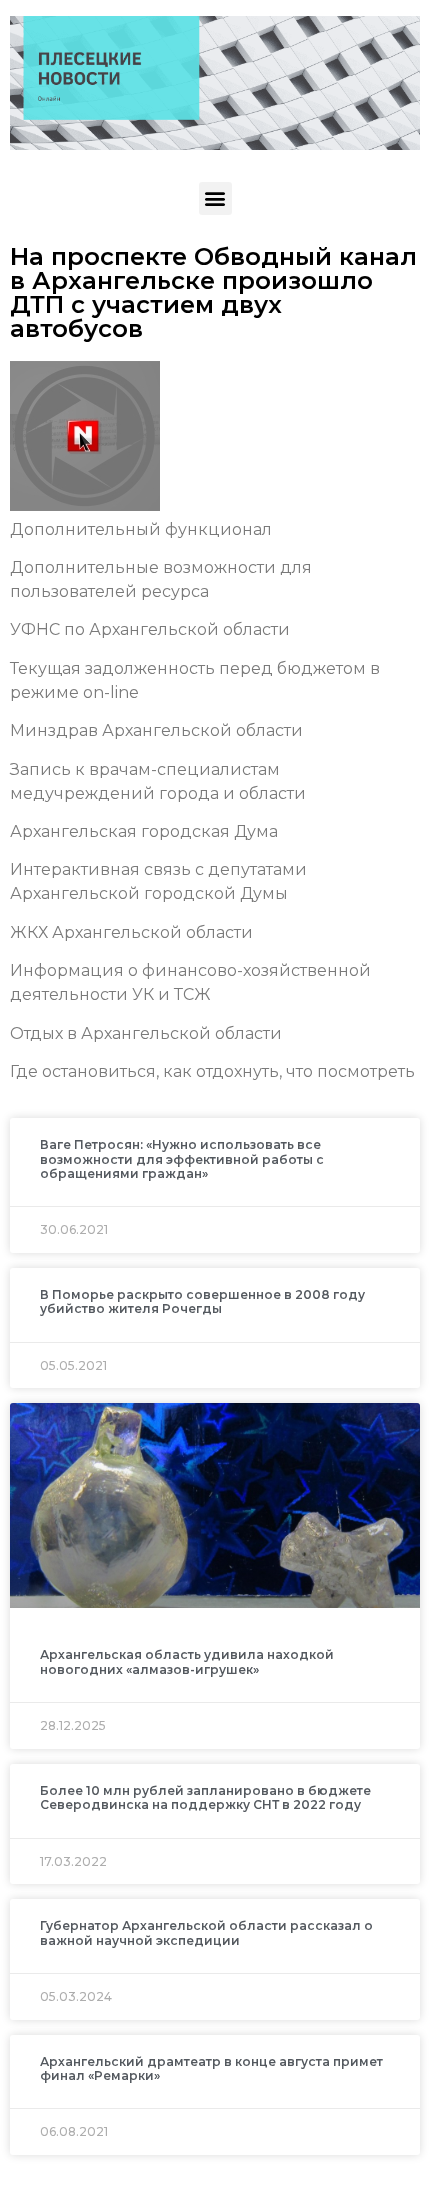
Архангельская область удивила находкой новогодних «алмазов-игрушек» (187, 1661)
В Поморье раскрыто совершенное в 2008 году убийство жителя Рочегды (202, 1301)
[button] (215, 198)
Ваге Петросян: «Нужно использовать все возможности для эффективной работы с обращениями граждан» (182, 1159)
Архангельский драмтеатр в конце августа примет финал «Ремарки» (211, 2068)
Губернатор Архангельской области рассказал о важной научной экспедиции (206, 1932)
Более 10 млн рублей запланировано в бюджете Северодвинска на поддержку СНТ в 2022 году (205, 1797)
